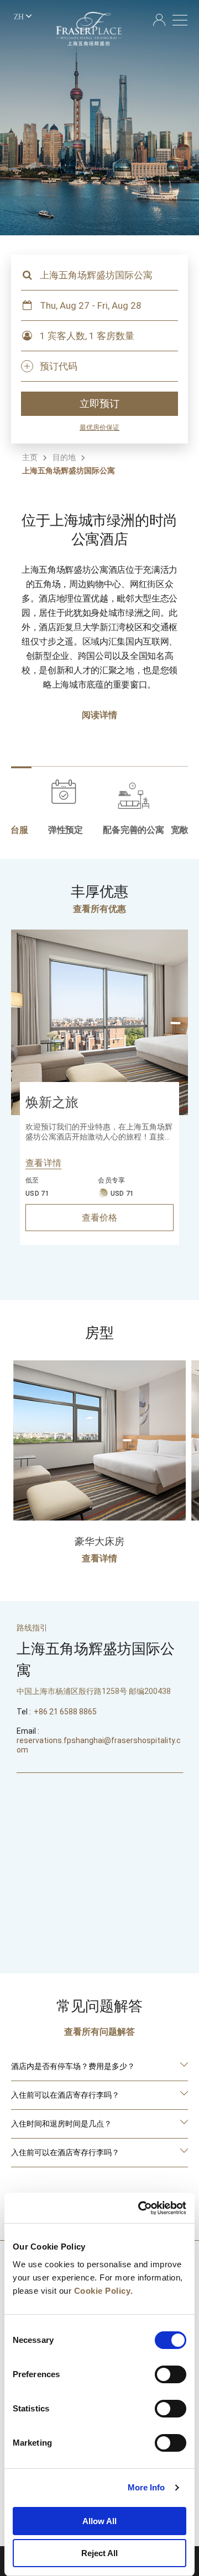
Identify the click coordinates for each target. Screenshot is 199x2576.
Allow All (99, 2521)
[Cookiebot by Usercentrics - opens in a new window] (140, 2208)
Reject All (99, 2553)
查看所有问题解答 (99, 2032)
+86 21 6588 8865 (65, 1712)
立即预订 (99, 404)
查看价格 (99, 1218)
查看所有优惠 (99, 909)
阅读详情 (99, 715)
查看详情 (43, 1163)
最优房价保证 (99, 427)
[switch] (171, 2374)
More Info (146, 2487)
